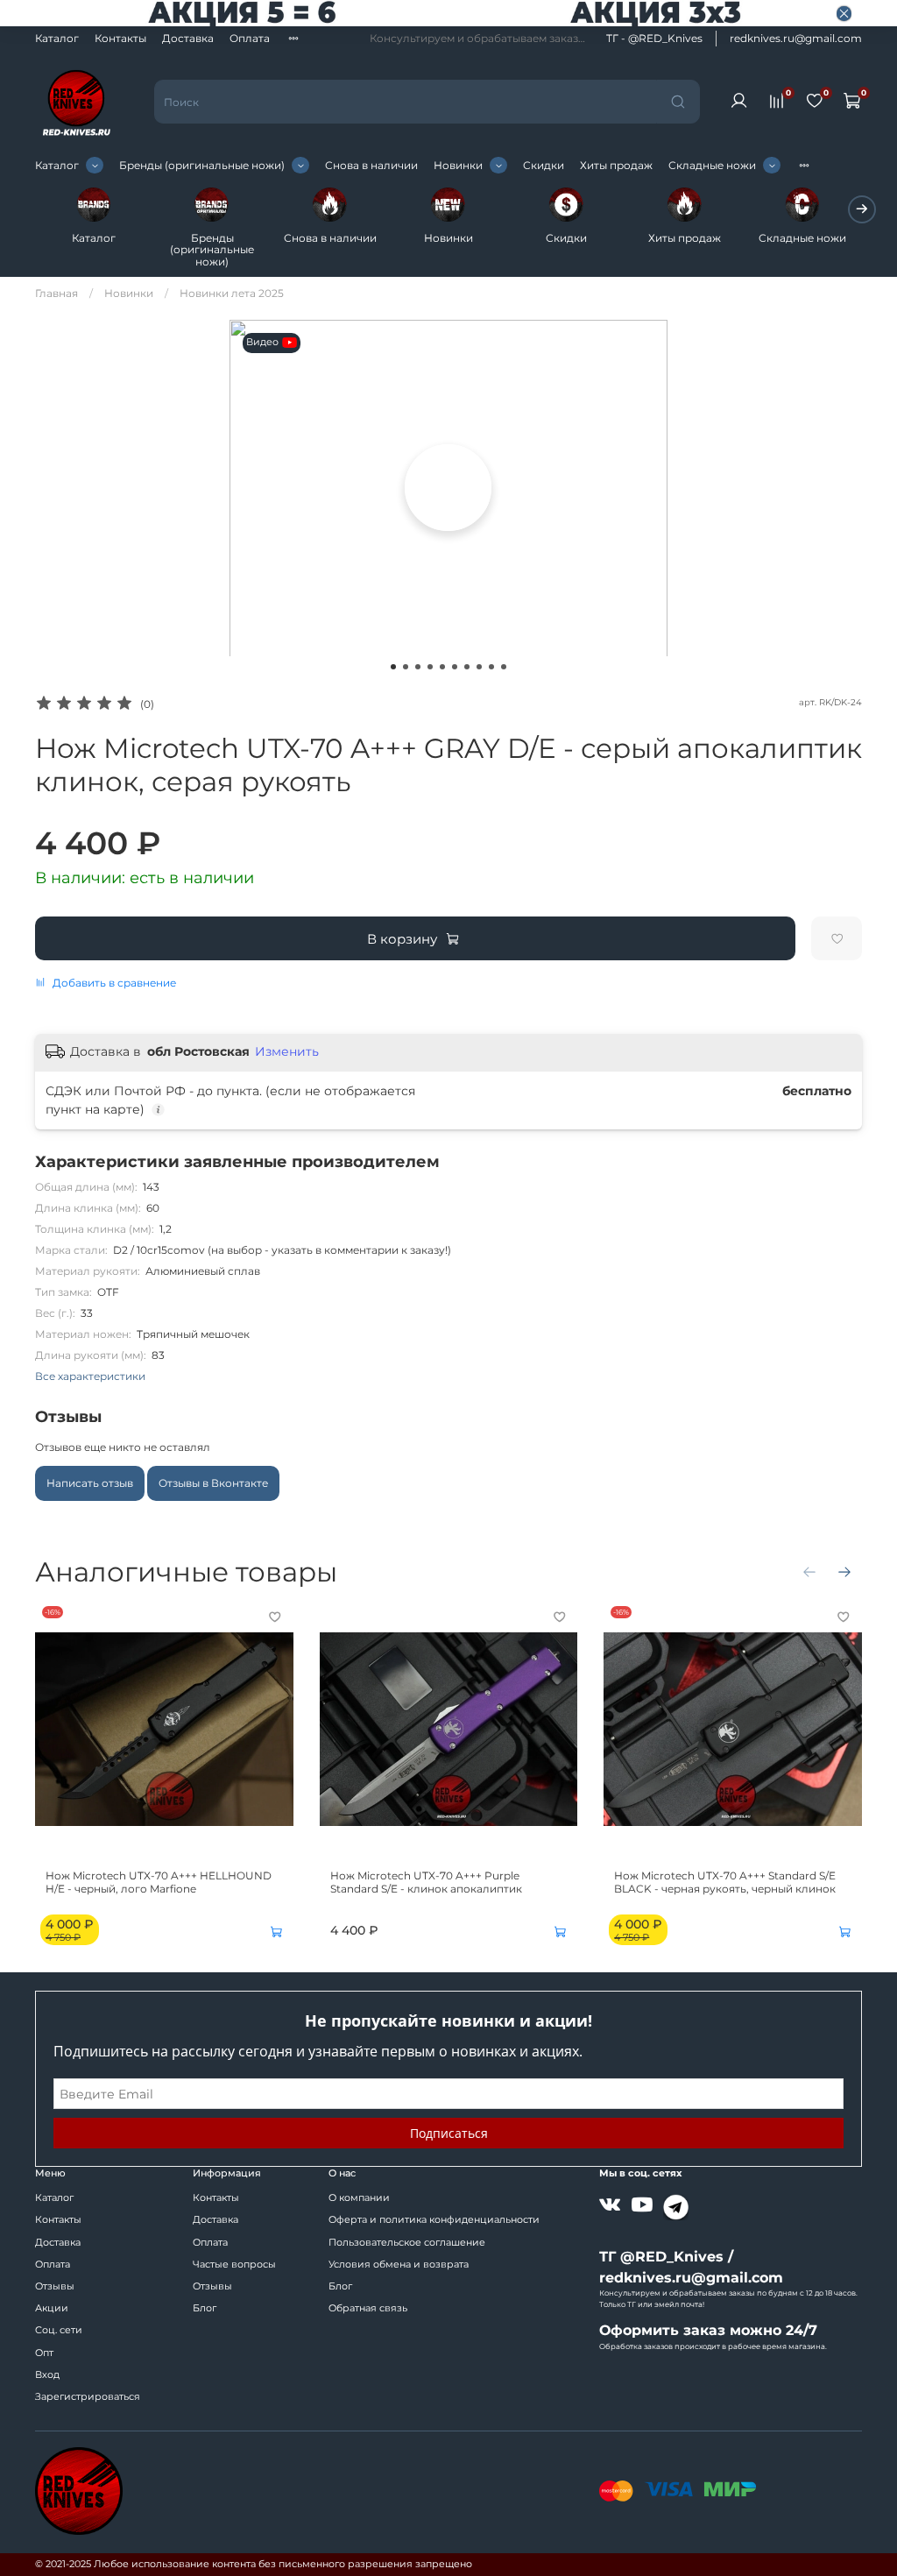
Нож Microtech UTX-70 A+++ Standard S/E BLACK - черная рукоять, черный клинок (725, 1882)
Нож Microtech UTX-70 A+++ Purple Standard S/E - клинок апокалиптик (426, 1882)
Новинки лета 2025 (232, 293)
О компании (359, 2198)
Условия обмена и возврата (399, 2265)
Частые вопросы (234, 2265)
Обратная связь (368, 2308)
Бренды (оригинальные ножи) (202, 165)
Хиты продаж (616, 165)
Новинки (458, 165)
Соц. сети (59, 2330)
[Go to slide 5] (442, 667)
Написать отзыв (90, 1483)
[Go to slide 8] (479, 667)
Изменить (287, 1051)
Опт (44, 2353)
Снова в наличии (371, 165)
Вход (47, 2375)
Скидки (544, 165)
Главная (57, 293)
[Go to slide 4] (430, 667)
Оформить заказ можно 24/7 (708, 2330)
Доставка (188, 38)
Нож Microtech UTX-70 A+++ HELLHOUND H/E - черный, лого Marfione (159, 1882)
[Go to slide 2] (406, 667)
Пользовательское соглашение (407, 2243)
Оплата (250, 38)
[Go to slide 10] (504, 667)
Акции (52, 2308)
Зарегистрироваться (88, 2397)
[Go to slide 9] (491, 667)
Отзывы (55, 2286)
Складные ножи (712, 165)
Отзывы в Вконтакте (213, 1483)
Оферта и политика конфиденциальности (434, 2220)
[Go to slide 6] (455, 667)
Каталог (57, 38)
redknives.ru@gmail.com (796, 38)
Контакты (120, 38)
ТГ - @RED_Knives (654, 38)
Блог (205, 2308)
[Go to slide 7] (467, 667)
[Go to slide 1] (393, 667)
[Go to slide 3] (418, 667)
